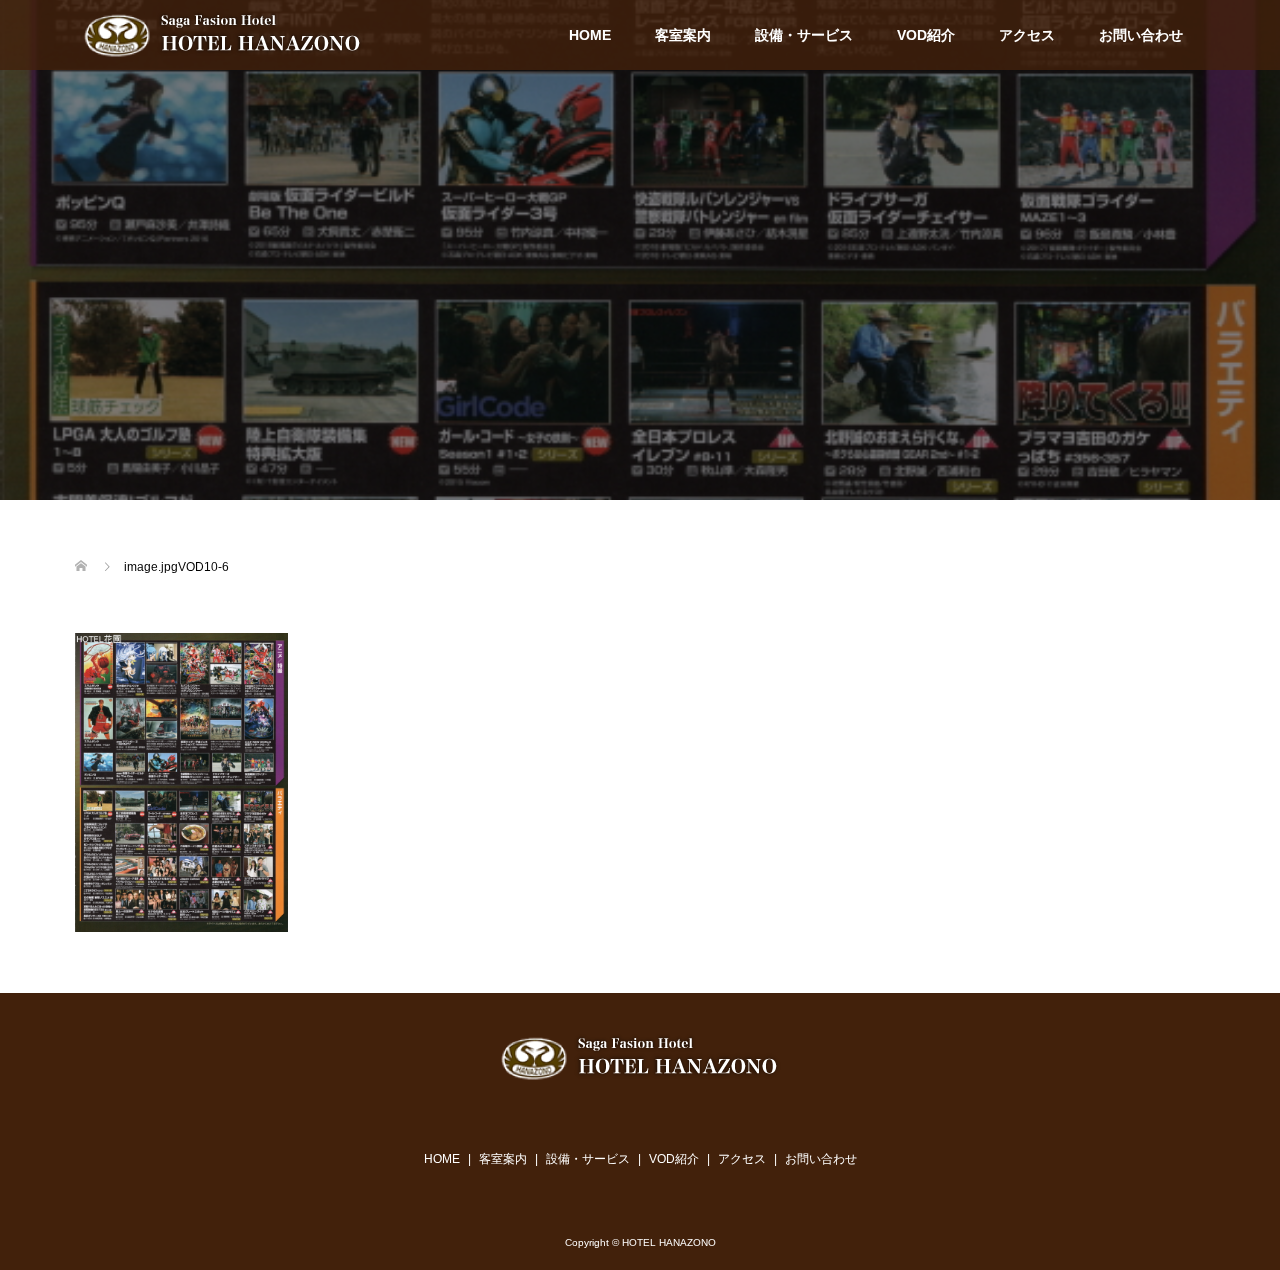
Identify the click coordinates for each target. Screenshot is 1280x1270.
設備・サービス (804, 35)
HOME (590, 35)
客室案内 (683, 35)
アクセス (1027, 35)
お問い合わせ (1141, 35)
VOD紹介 (926, 35)
